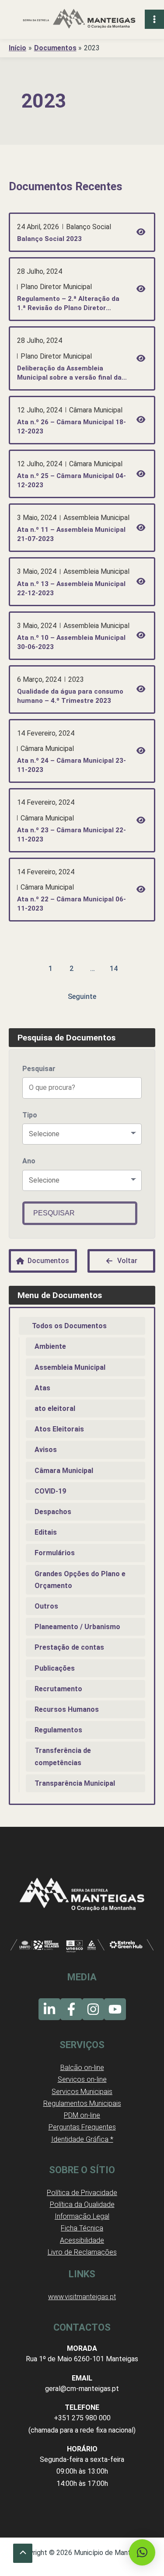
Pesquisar (39, 1069)
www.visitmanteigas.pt (82, 2297)
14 (114, 969)
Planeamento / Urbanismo (77, 1627)
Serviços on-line (82, 2079)
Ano (29, 1161)
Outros (46, 1606)
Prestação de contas (69, 1647)
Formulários (55, 1553)
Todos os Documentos (69, 1326)
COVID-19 (50, 1491)
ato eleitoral (55, 1408)
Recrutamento (58, 1689)
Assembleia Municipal (70, 1367)
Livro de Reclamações (82, 2252)
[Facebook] (71, 2009)
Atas (42, 1388)
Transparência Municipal (75, 1783)
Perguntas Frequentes (82, 2127)
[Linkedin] (49, 2009)
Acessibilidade (82, 2240)
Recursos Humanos (67, 1709)
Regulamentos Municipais (82, 2103)
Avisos (46, 1450)
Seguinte (82, 997)
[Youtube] (115, 2009)
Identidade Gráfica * (82, 2139)
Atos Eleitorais (59, 1429)
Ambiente (50, 1346)
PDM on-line (82, 2115)
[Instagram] (93, 2009)
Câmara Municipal (64, 1471)
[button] (142, 2552)
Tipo (30, 1115)
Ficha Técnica (82, 2228)
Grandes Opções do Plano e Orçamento (80, 1580)
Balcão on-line (82, 2068)
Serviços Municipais (82, 2092)
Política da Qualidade (82, 2204)
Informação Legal (82, 2216)
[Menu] (154, 19)
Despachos (53, 1512)
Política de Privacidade (82, 2193)
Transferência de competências (63, 1756)
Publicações (55, 1668)
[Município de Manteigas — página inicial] (79, 19)
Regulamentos (58, 1730)
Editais (46, 1532)
